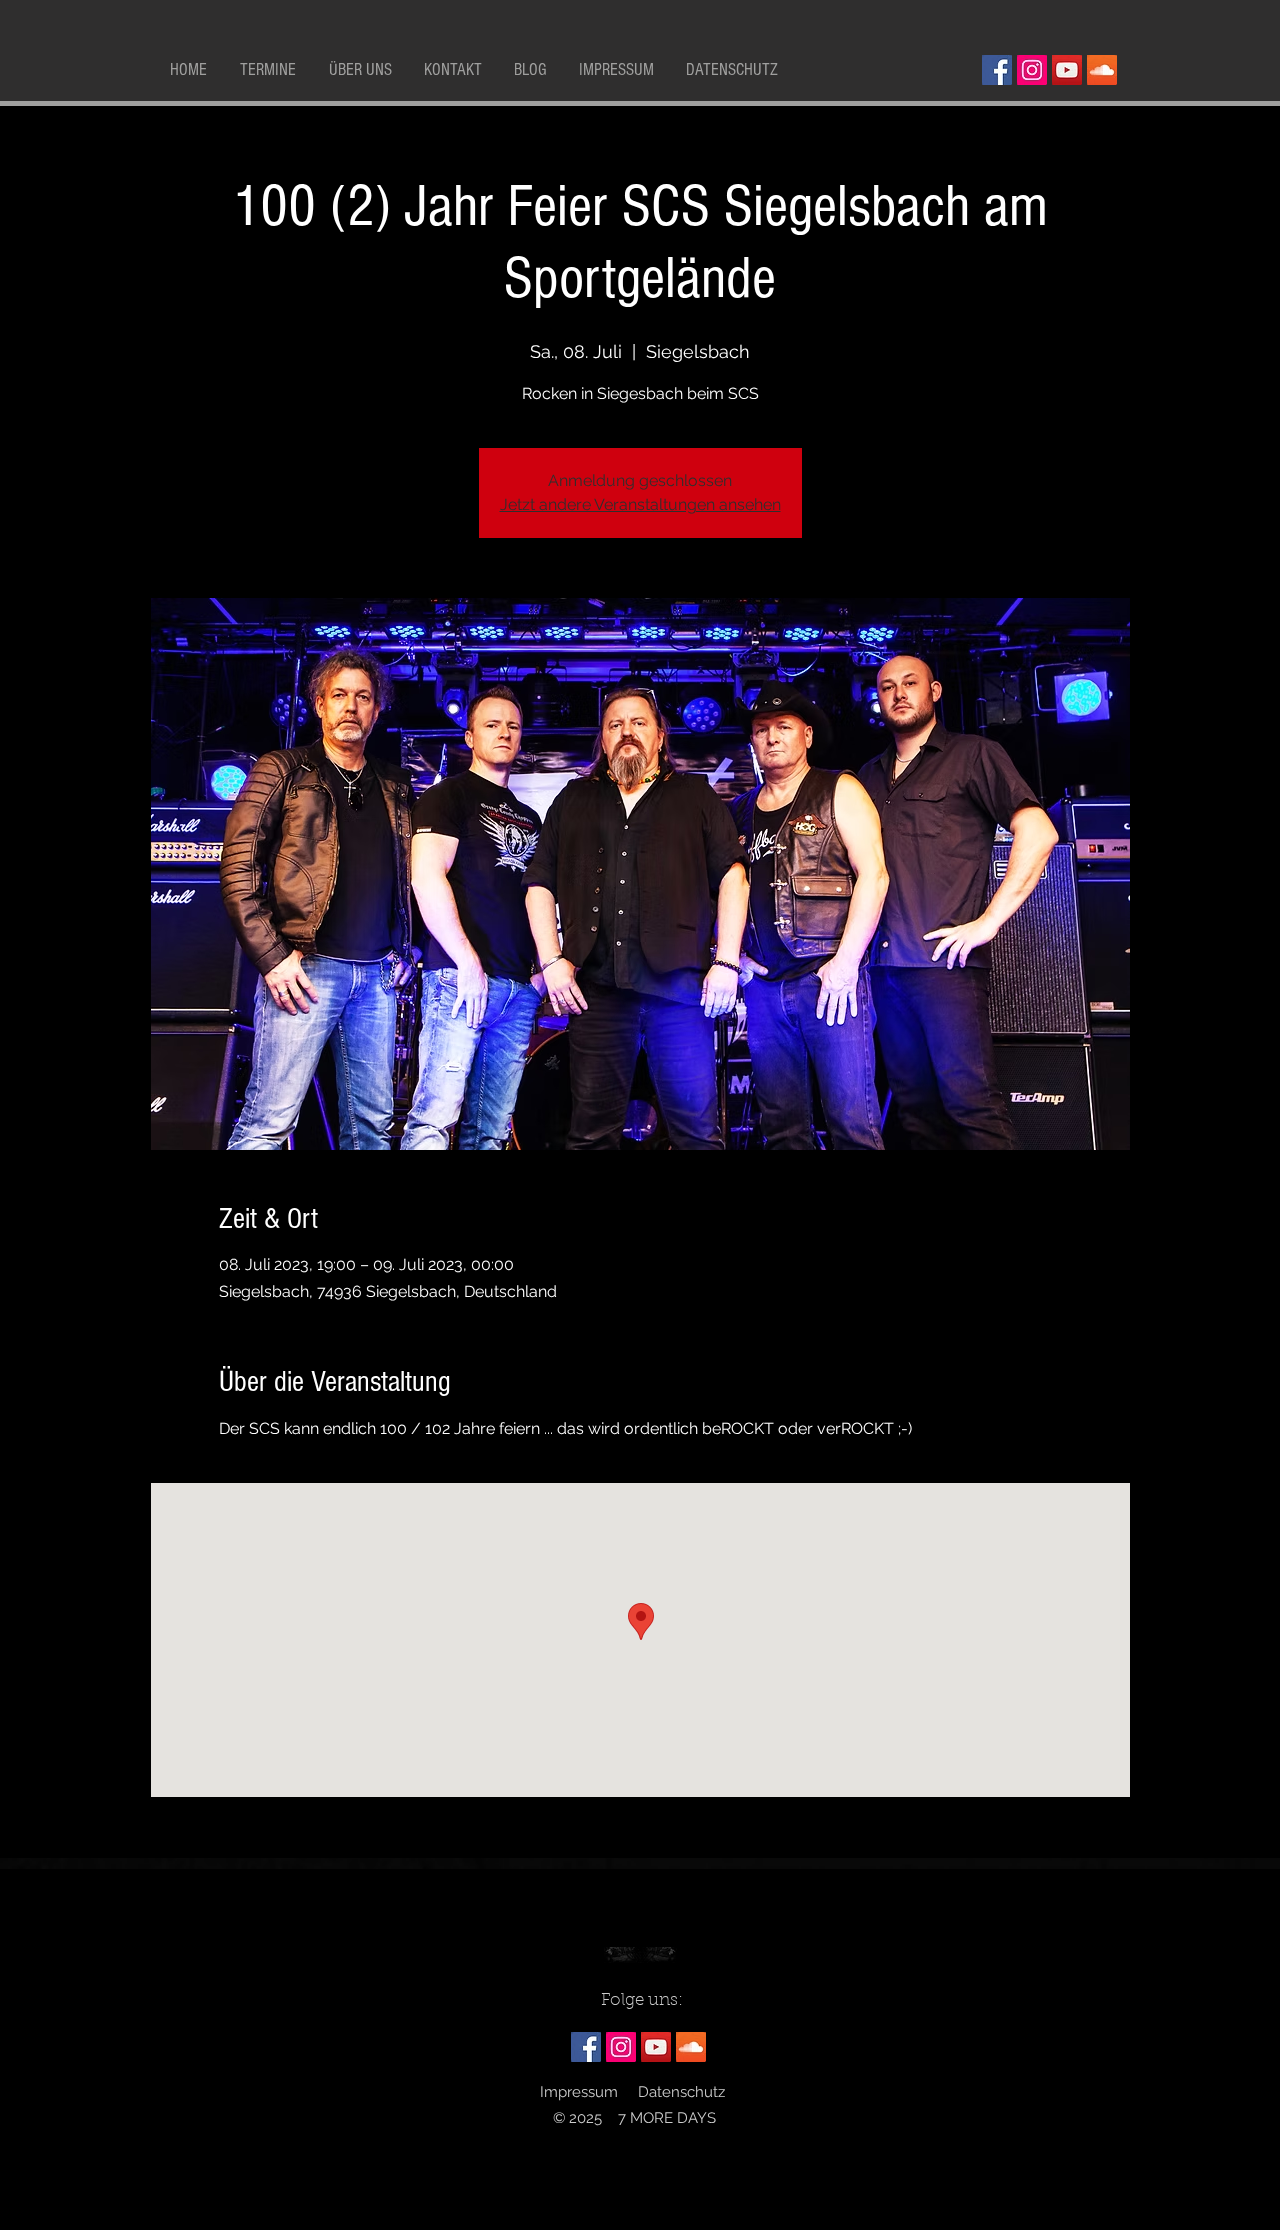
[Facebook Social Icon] (997, 70)
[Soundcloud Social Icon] (1102, 70)
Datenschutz (681, 2092)
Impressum (579, 2092)
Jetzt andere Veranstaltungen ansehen (640, 504)
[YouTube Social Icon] (1067, 70)
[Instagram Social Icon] (1032, 70)
